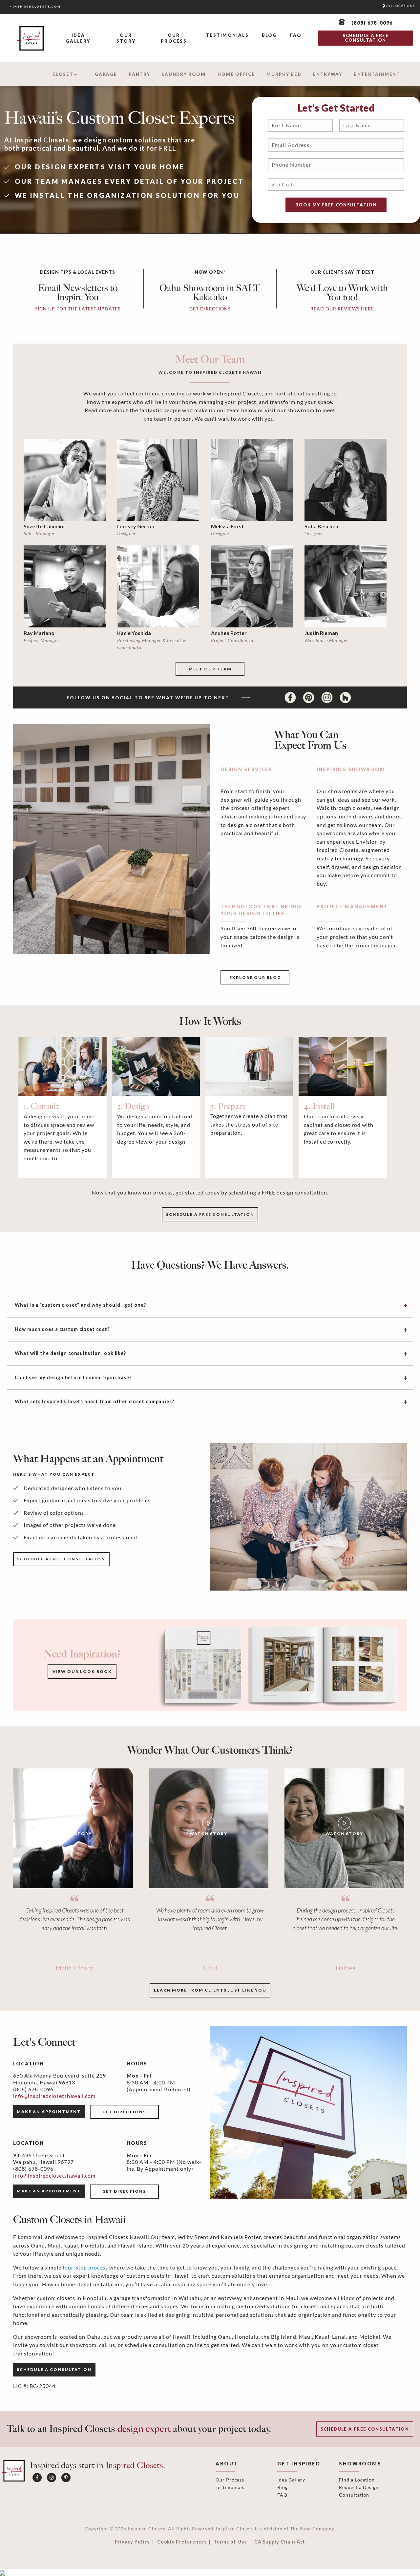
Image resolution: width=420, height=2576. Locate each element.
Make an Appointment (49, 2111)
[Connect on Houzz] (345, 697)
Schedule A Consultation (54, 2369)
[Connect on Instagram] (328, 697)
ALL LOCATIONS (400, 6)
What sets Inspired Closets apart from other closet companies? (94, 1401)
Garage (106, 74)
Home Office (236, 74)
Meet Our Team (210, 669)
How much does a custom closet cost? (62, 1329)
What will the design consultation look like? (70, 1353)
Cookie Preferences (182, 2542)
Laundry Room (184, 74)
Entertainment (377, 74)
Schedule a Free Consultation (365, 2429)
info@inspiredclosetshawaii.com (54, 2096)
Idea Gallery (78, 38)
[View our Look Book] (278, 1665)
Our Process (174, 38)
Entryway (328, 74)
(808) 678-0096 (33, 2089)
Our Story (126, 38)
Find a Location (357, 2480)
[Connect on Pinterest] (309, 697)
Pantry (139, 74)
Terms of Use (230, 2542)
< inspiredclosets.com (35, 7)
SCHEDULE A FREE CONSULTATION (365, 38)
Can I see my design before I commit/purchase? (73, 1377)
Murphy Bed (284, 74)
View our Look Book (82, 1671)
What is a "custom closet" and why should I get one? (80, 1305)
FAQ (296, 35)
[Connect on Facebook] (291, 697)
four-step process (85, 2267)
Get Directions (124, 2112)
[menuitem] (78, 39)
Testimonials (227, 35)
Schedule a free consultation (210, 1214)
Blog (269, 35)
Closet (63, 74)
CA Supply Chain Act (280, 2542)
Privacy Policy (132, 2542)
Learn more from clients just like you (210, 1990)
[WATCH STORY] (73, 1828)
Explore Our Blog (255, 977)
